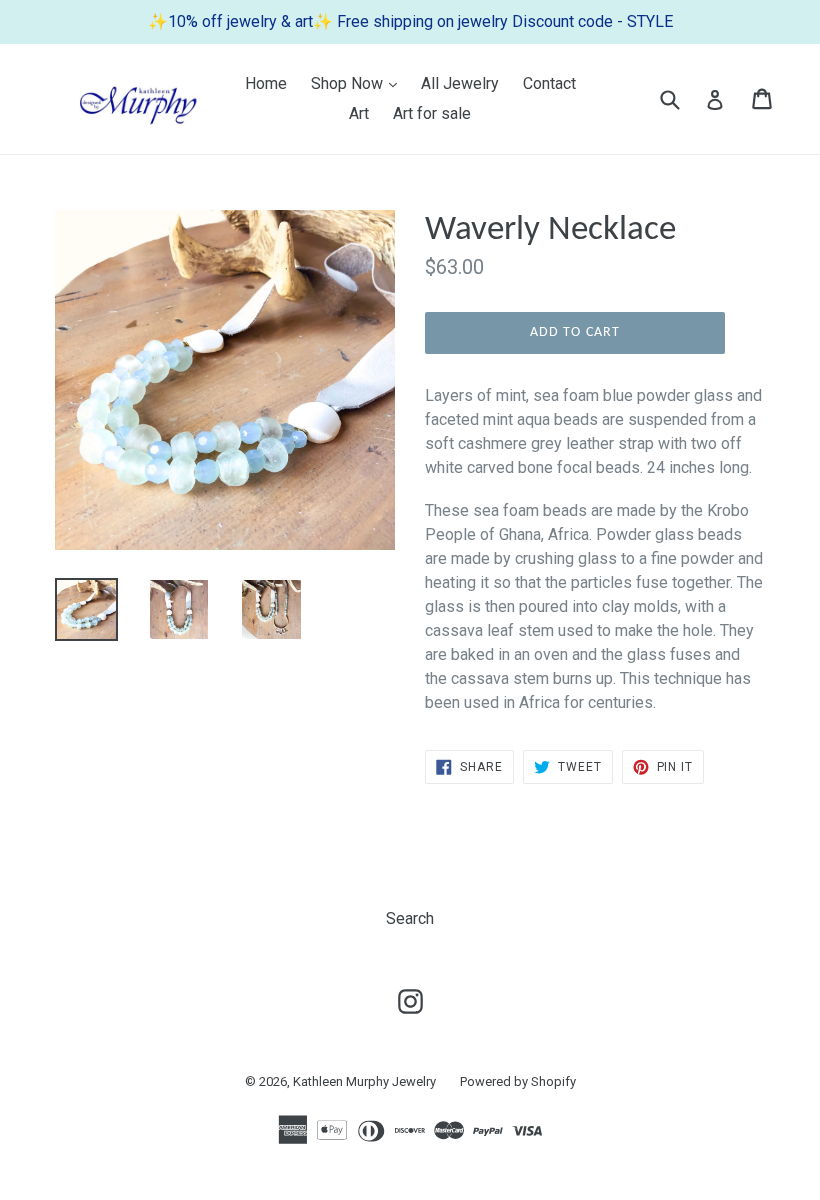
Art (359, 113)
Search (410, 918)
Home (266, 83)
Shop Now (359, 83)
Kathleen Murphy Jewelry (364, 1081)
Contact (549, 83)
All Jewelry (460, 83)
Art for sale (432, 113)
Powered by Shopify (518, 1081)
